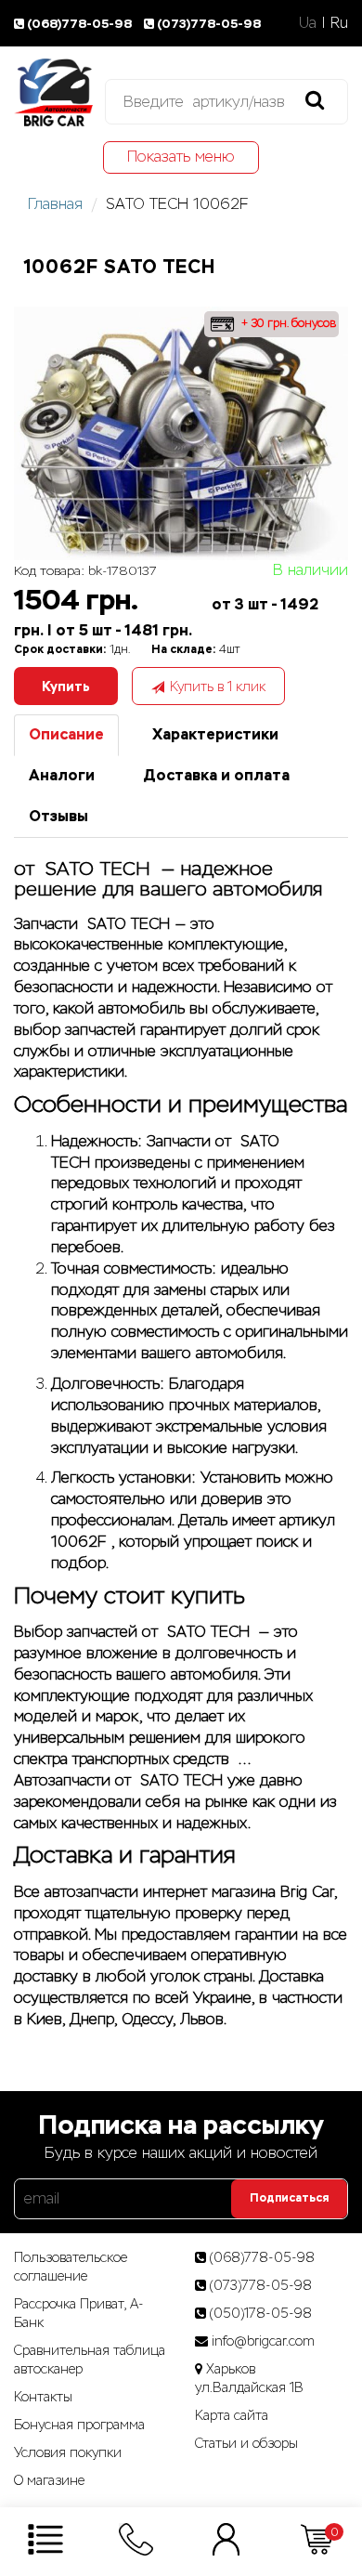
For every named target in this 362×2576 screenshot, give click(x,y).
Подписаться (289, 2198)
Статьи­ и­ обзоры (246, 2443)
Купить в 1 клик (218, 686)
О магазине (49, 2480)
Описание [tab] (66, 734)
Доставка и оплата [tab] (216, 775)
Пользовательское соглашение (71, 2267)
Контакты (43, 2397)
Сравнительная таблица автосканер (90, 2360)
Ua (308, 23)
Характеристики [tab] (215, 734)
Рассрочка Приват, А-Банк (79, 2313)
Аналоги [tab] (62, 775)
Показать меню (181, 157)
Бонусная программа (79, 2425)
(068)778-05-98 (81, 24)
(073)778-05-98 (209, 24)
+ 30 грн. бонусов (287, 323)
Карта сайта (232, 2415)
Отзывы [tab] (58, 816)
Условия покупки (68, 2452)
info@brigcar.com (263, 2341)
